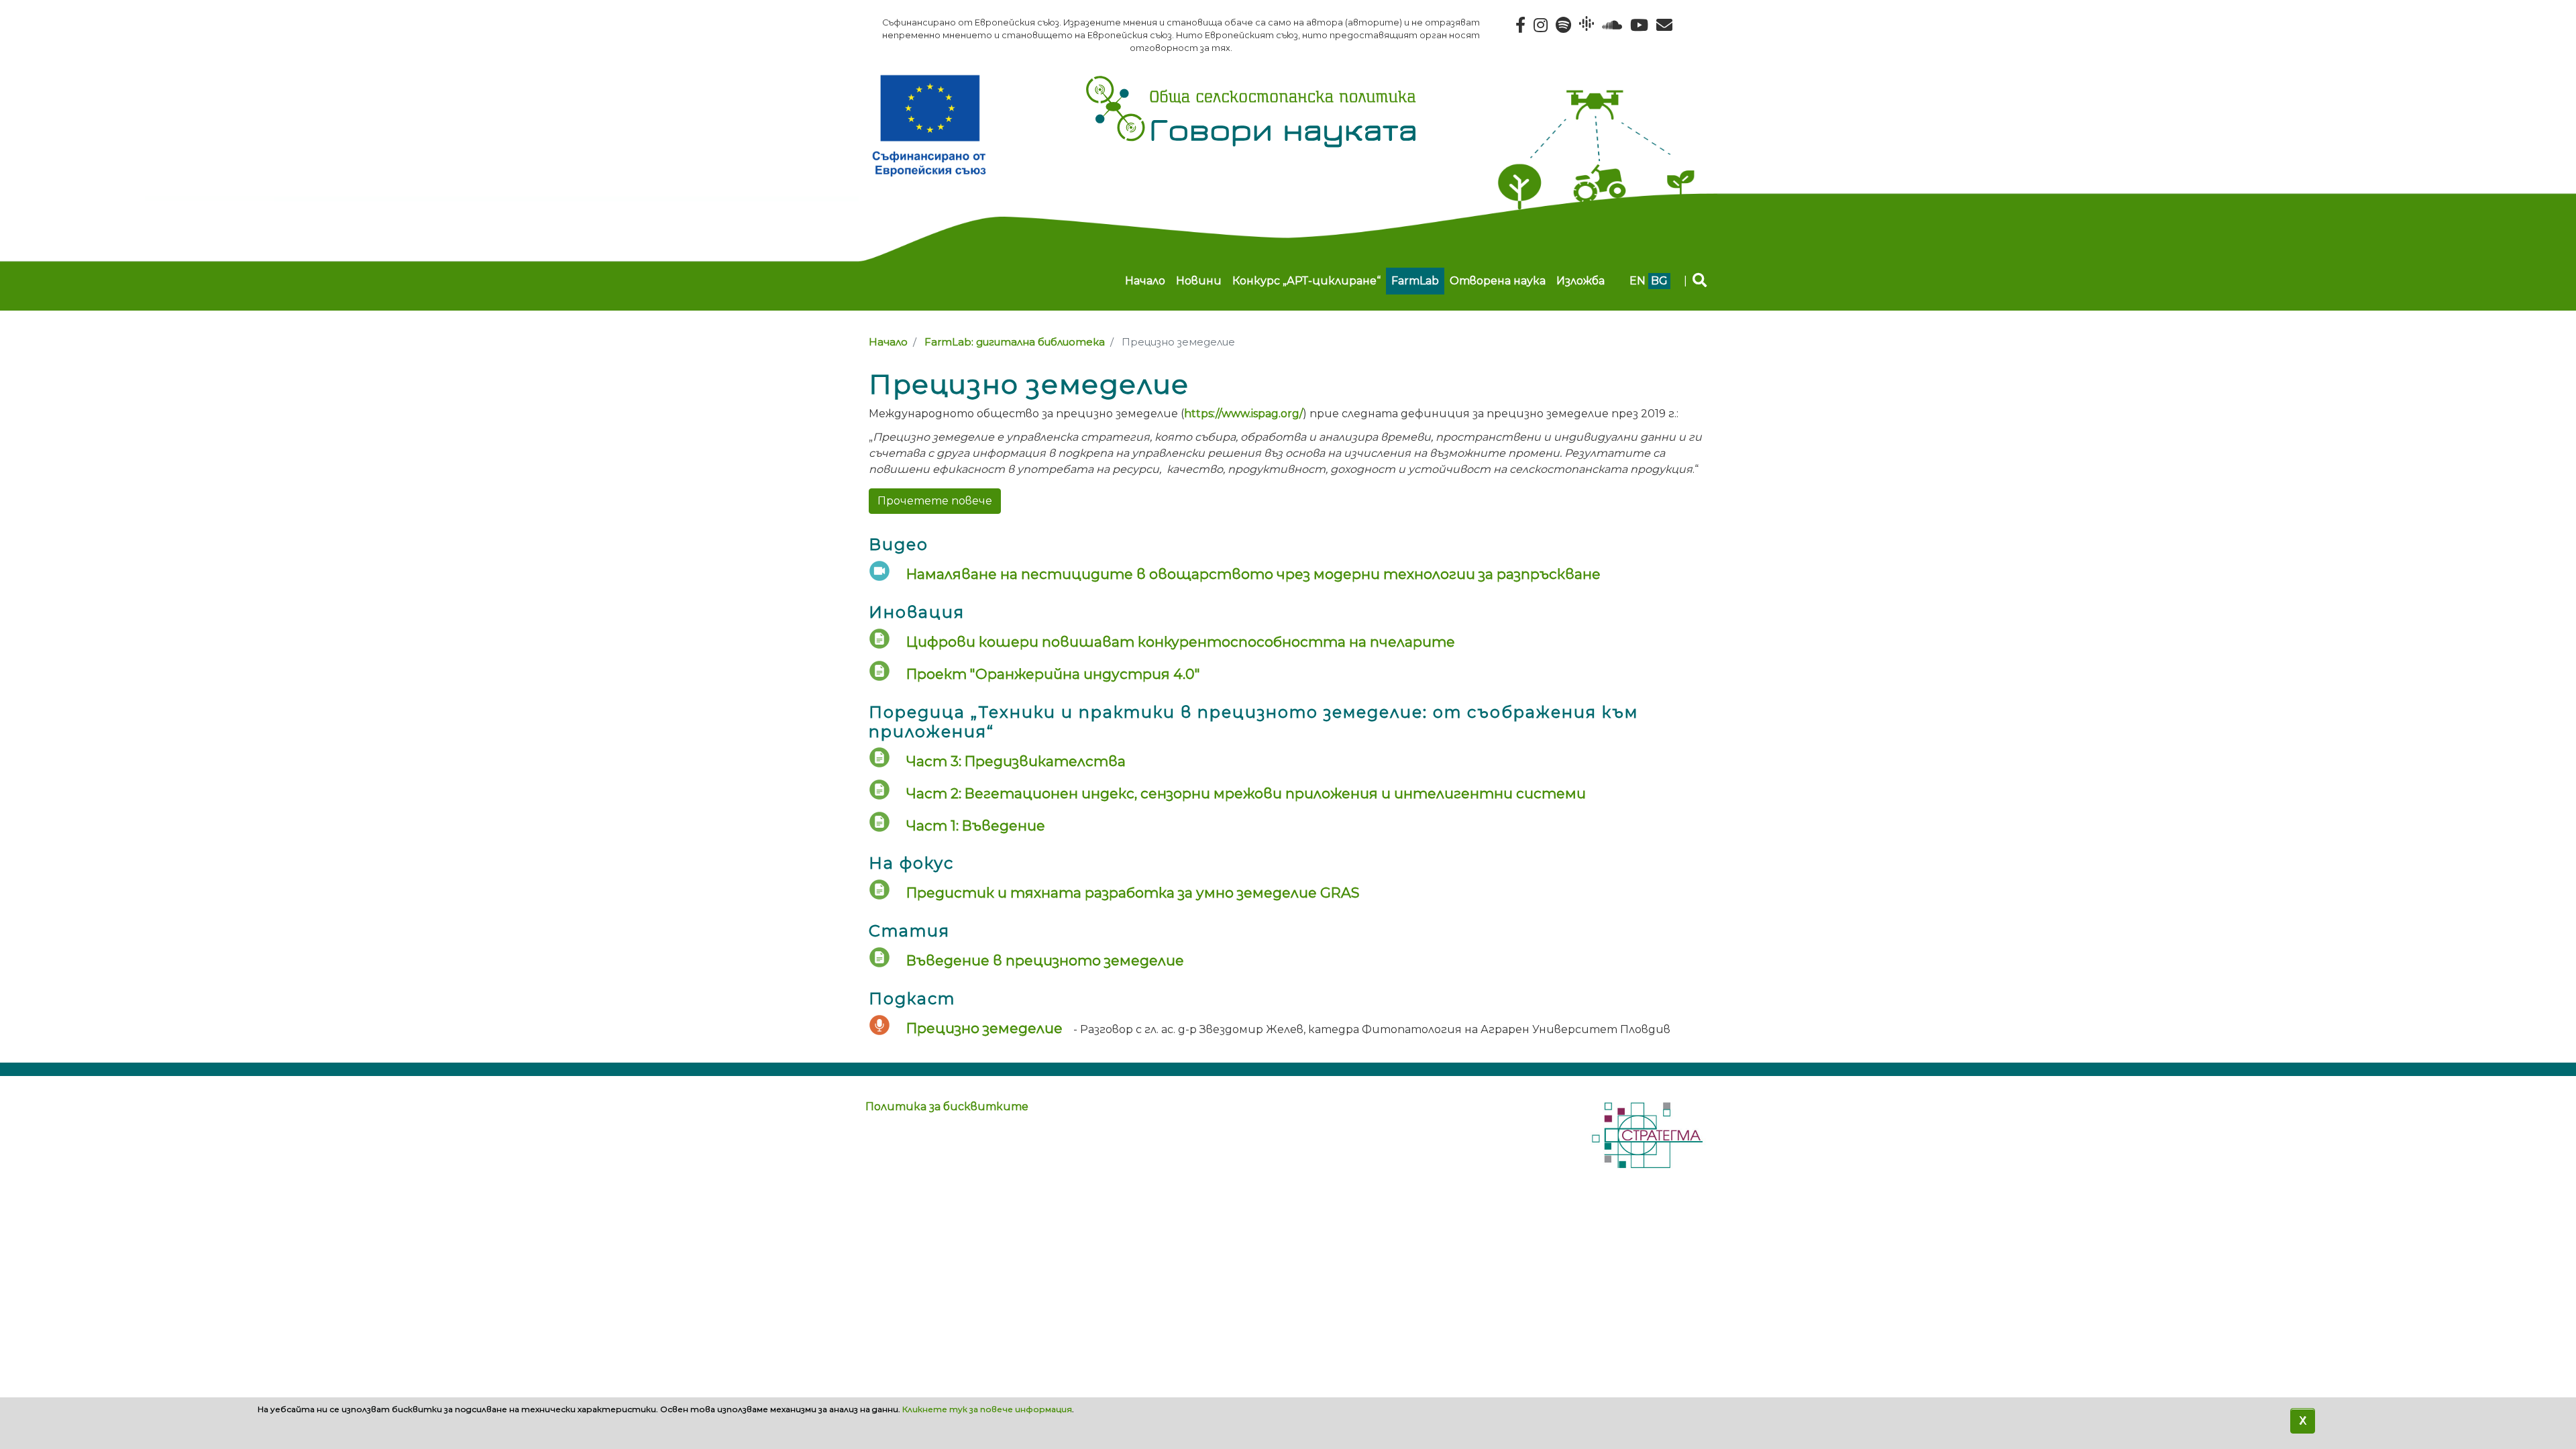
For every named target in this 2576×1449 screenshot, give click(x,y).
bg (1659, 281)
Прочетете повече (935, 501)
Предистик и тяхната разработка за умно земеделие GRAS (1133, 893)
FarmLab (1415, 281)
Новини (1199, 281)
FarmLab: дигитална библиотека (1015, 342)
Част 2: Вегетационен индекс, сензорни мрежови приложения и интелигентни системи (1246, 793)
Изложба (1580, 281)
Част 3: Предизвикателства (1016, 761)
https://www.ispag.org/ (1243, 414)
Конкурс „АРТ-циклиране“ (1306, 281)
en (1638, 281)
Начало (1145, 281)
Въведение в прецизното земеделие (1045, 960)
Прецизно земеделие (984, 1028)
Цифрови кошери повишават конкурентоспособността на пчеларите (1181, 642)
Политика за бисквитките (947, 1107)
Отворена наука (1498, 281)
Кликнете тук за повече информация (987, 1409)
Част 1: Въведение (976, 825)
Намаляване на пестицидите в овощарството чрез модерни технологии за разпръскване (1253, 574)
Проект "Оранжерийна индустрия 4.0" (1053, 674)
